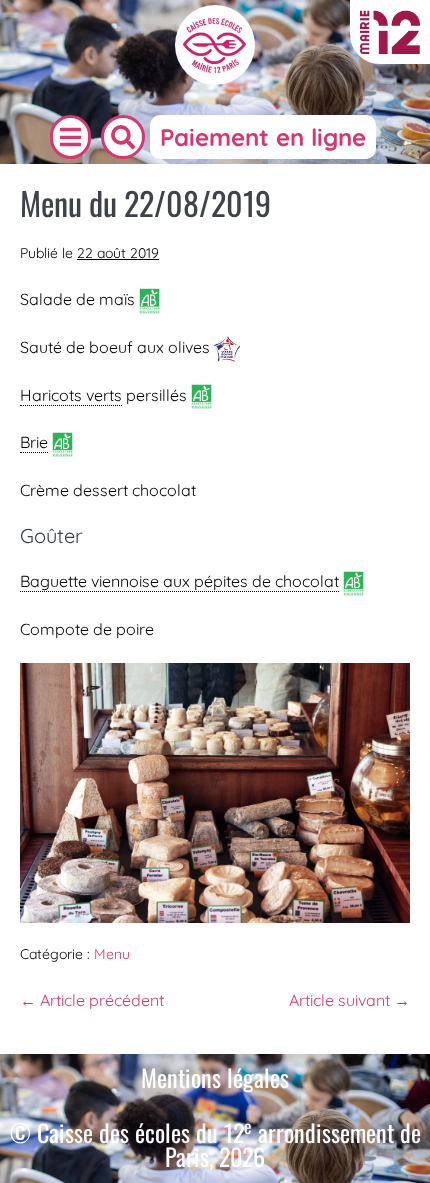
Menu (112, 954)
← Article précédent (92, 1000)
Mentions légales (215, 1077)
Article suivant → (349, 1000)
